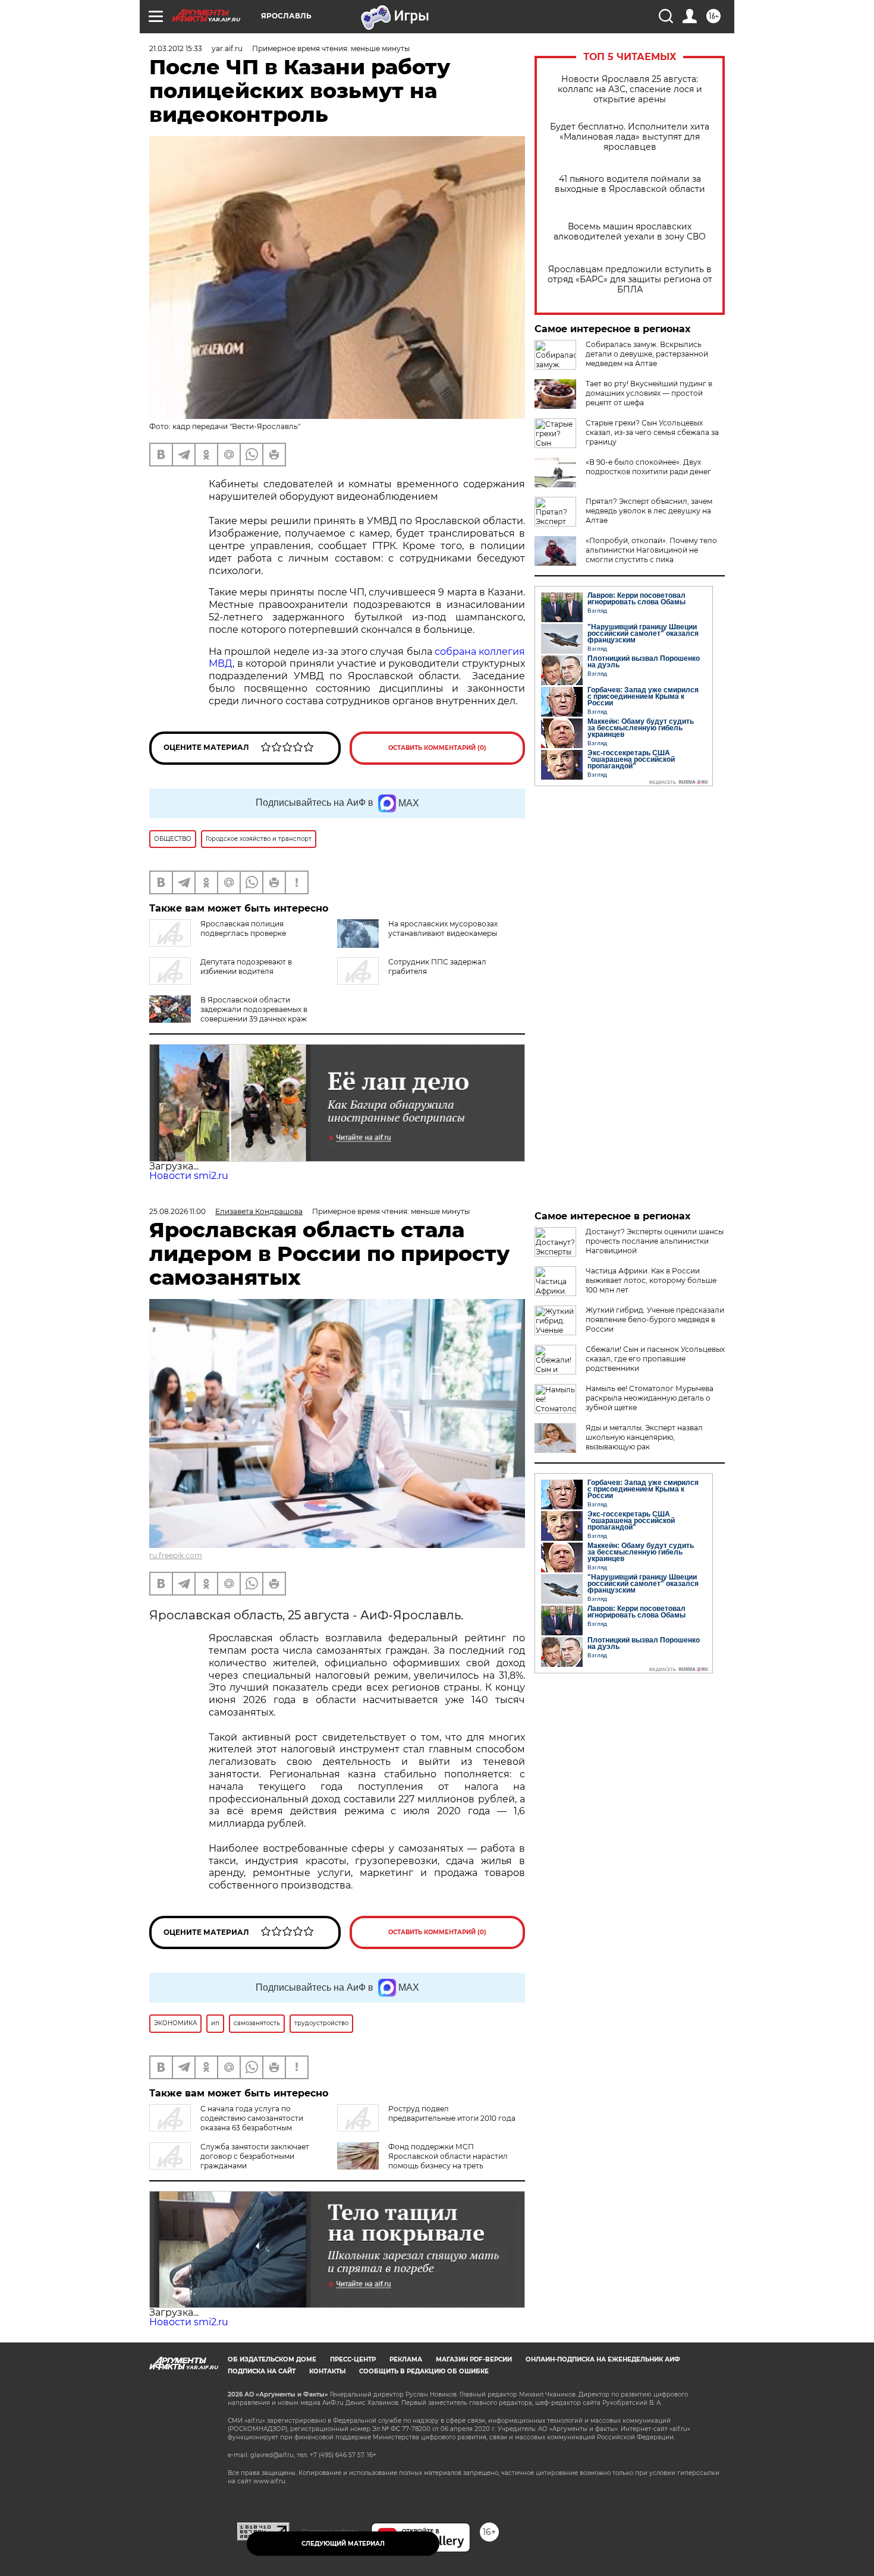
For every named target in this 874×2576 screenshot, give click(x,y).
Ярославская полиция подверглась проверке (243, 928)
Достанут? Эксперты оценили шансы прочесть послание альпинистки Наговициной (655, 1241)
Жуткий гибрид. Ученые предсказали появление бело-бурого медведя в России (655, 1319)
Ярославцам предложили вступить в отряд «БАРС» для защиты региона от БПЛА (630, 280)
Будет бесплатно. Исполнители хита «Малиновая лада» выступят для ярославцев (630, 137)
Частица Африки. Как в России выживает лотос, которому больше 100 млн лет (651, 1280)
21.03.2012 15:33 (176, 48)
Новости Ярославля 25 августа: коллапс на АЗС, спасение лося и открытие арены (630, 89)
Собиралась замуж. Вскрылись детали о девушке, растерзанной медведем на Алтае (647, 354)
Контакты (327, 2371)
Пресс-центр (353, 2359)
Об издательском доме (272, 2359)
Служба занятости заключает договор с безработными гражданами (255, 2156)
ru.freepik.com (176, 1555)
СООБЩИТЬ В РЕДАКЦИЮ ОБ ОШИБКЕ (424, 2371)
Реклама (406, 2359)
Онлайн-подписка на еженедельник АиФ (603, 2359)
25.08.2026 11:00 (177, 1211)
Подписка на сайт (262, 2371)
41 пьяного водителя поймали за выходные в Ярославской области (630, 184)
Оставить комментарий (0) (437, 748)
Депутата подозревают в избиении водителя (246, 967)
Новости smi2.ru (189, 1176)
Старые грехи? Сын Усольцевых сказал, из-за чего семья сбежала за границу (652, 432)
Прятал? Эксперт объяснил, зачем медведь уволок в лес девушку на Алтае (649, 511)
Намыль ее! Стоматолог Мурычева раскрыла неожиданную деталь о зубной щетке (650, 1398)
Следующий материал (343, 2544)
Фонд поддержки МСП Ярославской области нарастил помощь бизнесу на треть (448, 2156)
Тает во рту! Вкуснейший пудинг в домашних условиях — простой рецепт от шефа (649, 393)
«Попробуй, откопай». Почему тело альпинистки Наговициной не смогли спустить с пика (651, 550)
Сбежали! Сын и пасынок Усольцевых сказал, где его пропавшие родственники (655, 1359)
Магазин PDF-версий (474, 2359)
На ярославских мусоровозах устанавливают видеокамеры (443, 928)
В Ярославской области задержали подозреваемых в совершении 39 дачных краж (254, 1009)
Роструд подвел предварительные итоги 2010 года (452, 2113)
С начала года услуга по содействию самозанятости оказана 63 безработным (252, 2118)
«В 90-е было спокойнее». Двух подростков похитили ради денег (648, 467)
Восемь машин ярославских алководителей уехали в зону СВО (630, 232)
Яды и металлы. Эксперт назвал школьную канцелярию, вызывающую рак (644, 1437)
